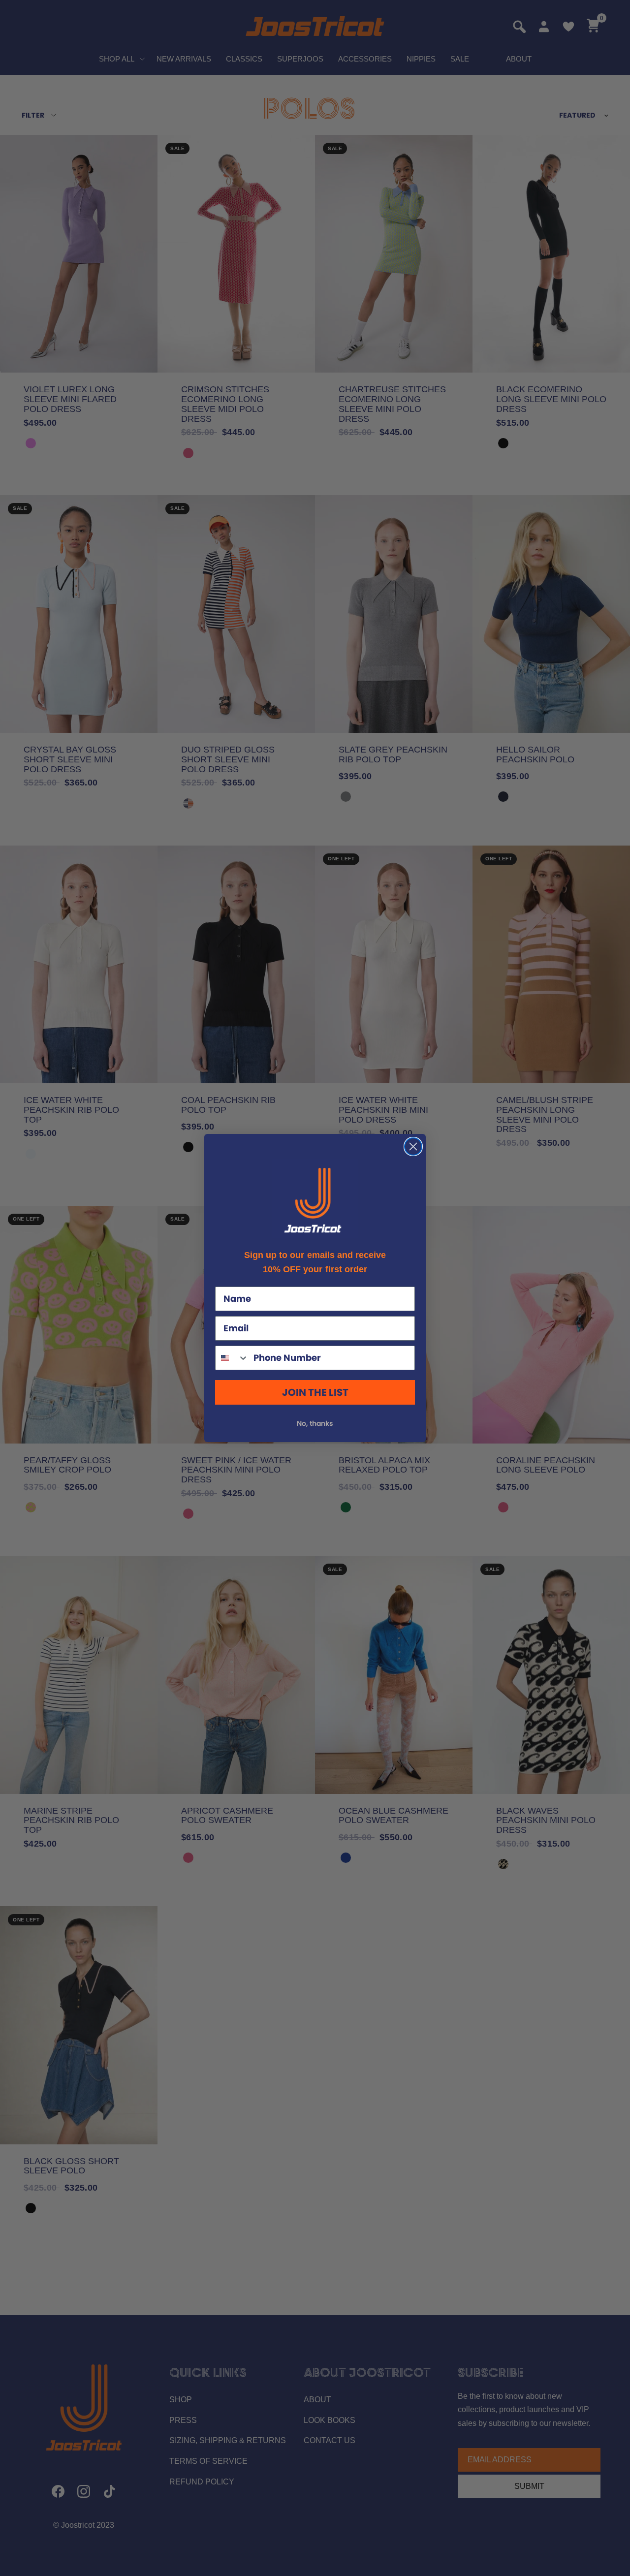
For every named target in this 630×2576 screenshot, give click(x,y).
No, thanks (315, 1423)
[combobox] (232, 1358)
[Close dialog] (413, 1147)
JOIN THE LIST (315, 1392)
